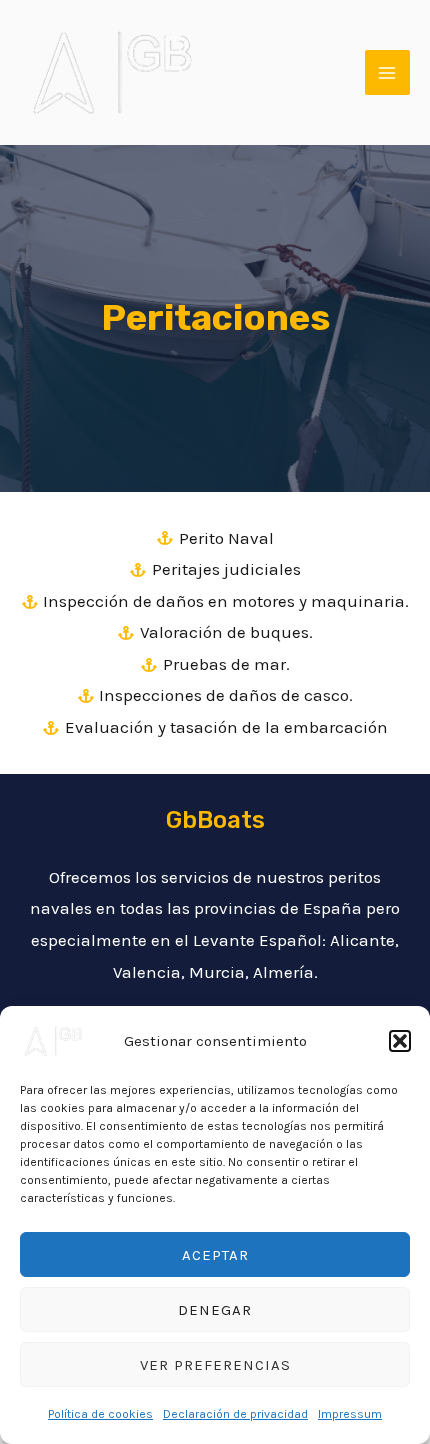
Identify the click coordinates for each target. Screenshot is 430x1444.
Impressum (350, 1414)
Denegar (215, 1310)
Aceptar (215, 1255)
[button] (400, 1041)
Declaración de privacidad (235, 1414)
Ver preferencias (215, 1365)
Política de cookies (100, 1414)
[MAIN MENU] (388, 73)
